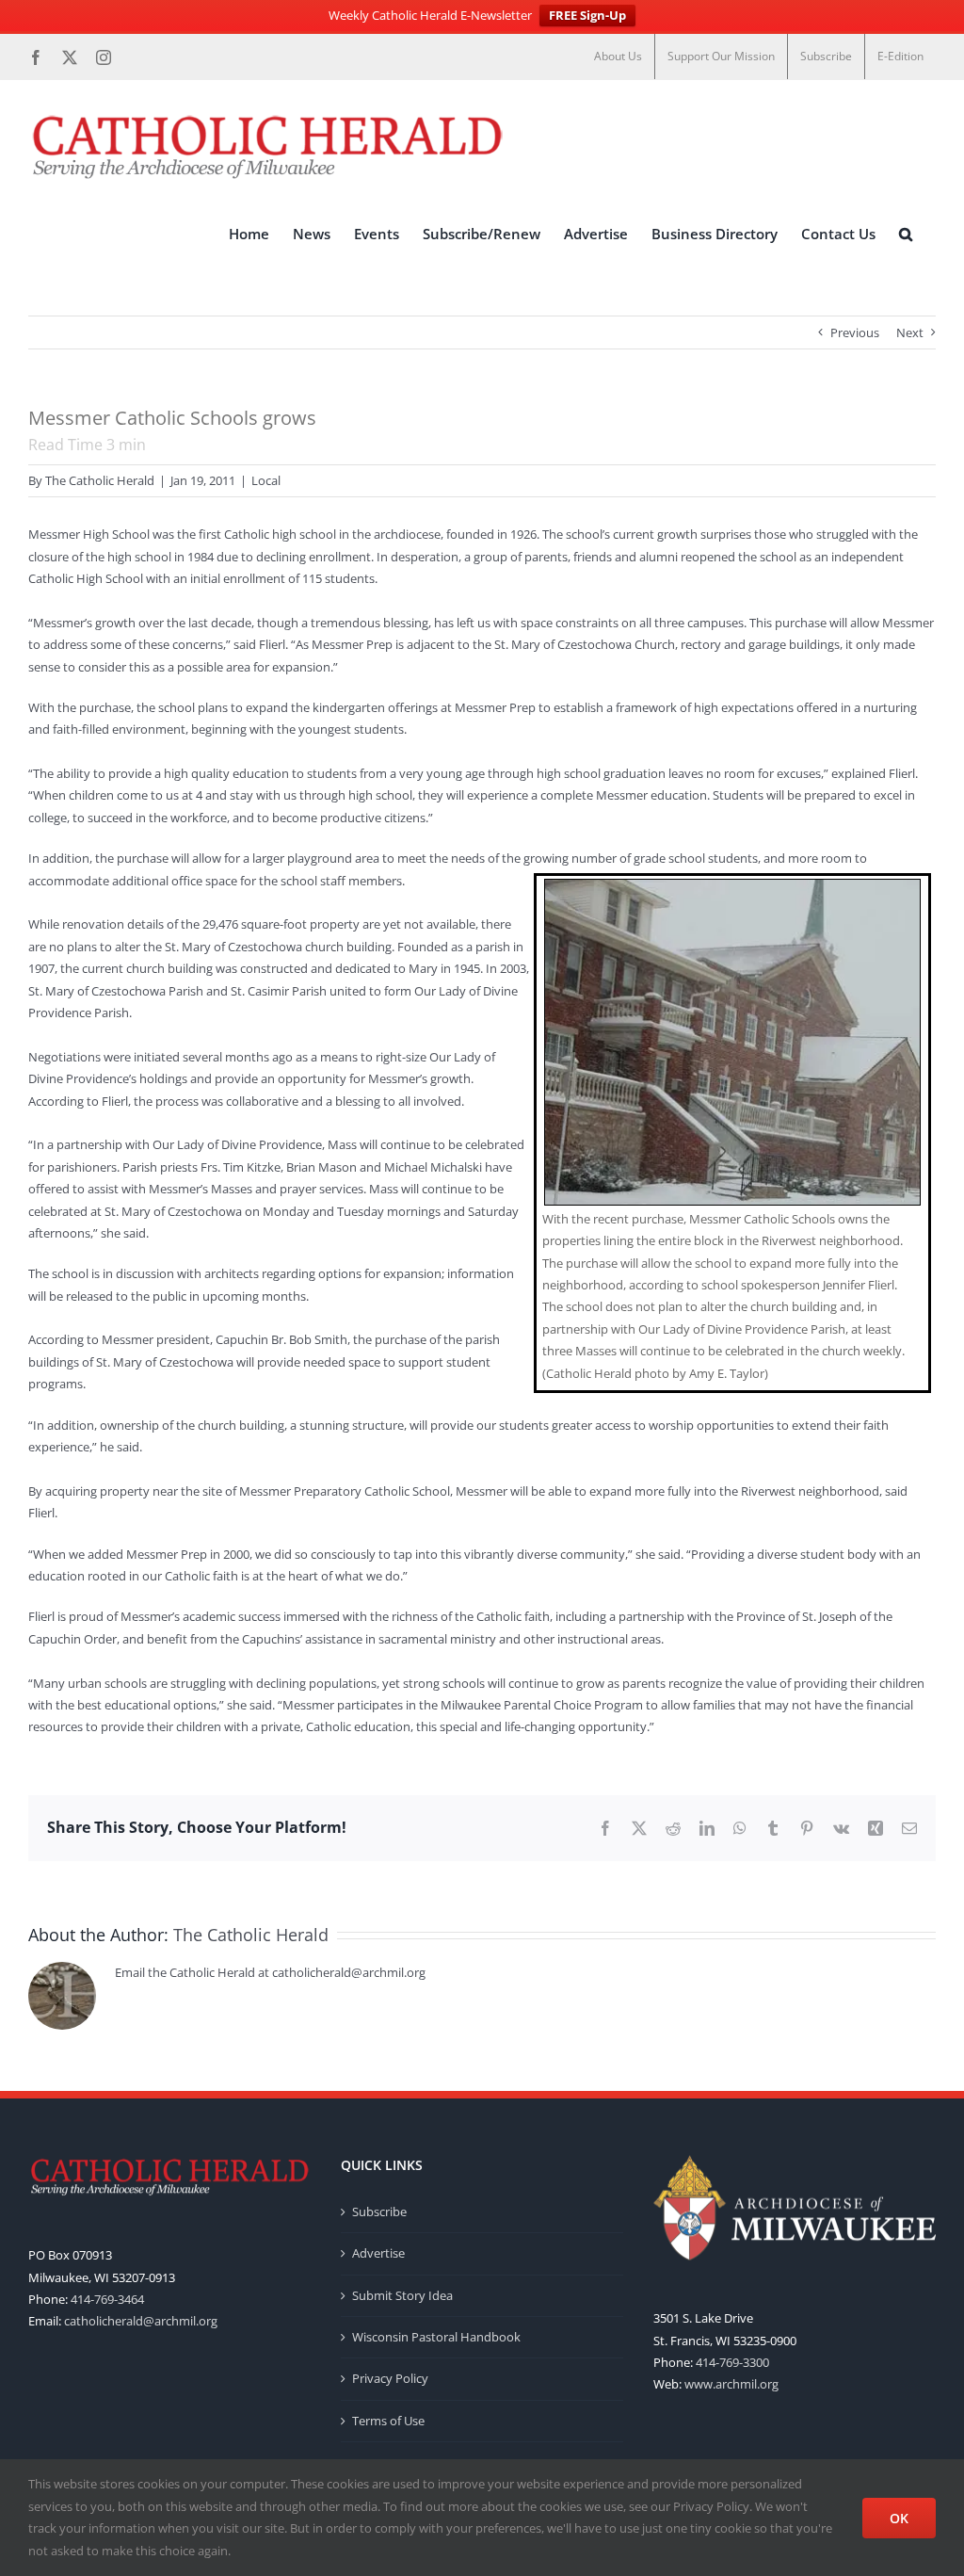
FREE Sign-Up (587, 15)
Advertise (378, 2253)
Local (266, 480)
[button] (906, 235)
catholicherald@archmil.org (141, 2321)
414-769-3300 (732, 2362)
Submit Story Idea (402, 2295)
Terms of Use (388, 2421)
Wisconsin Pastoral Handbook (436, 2337)
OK (899, 2518)
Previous (855, 332)
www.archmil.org (731, 2384)
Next (910, 332)
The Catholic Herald (100, 480)
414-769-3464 (107, 2299)
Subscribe (379, 2211)
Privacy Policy (390, 2378)
